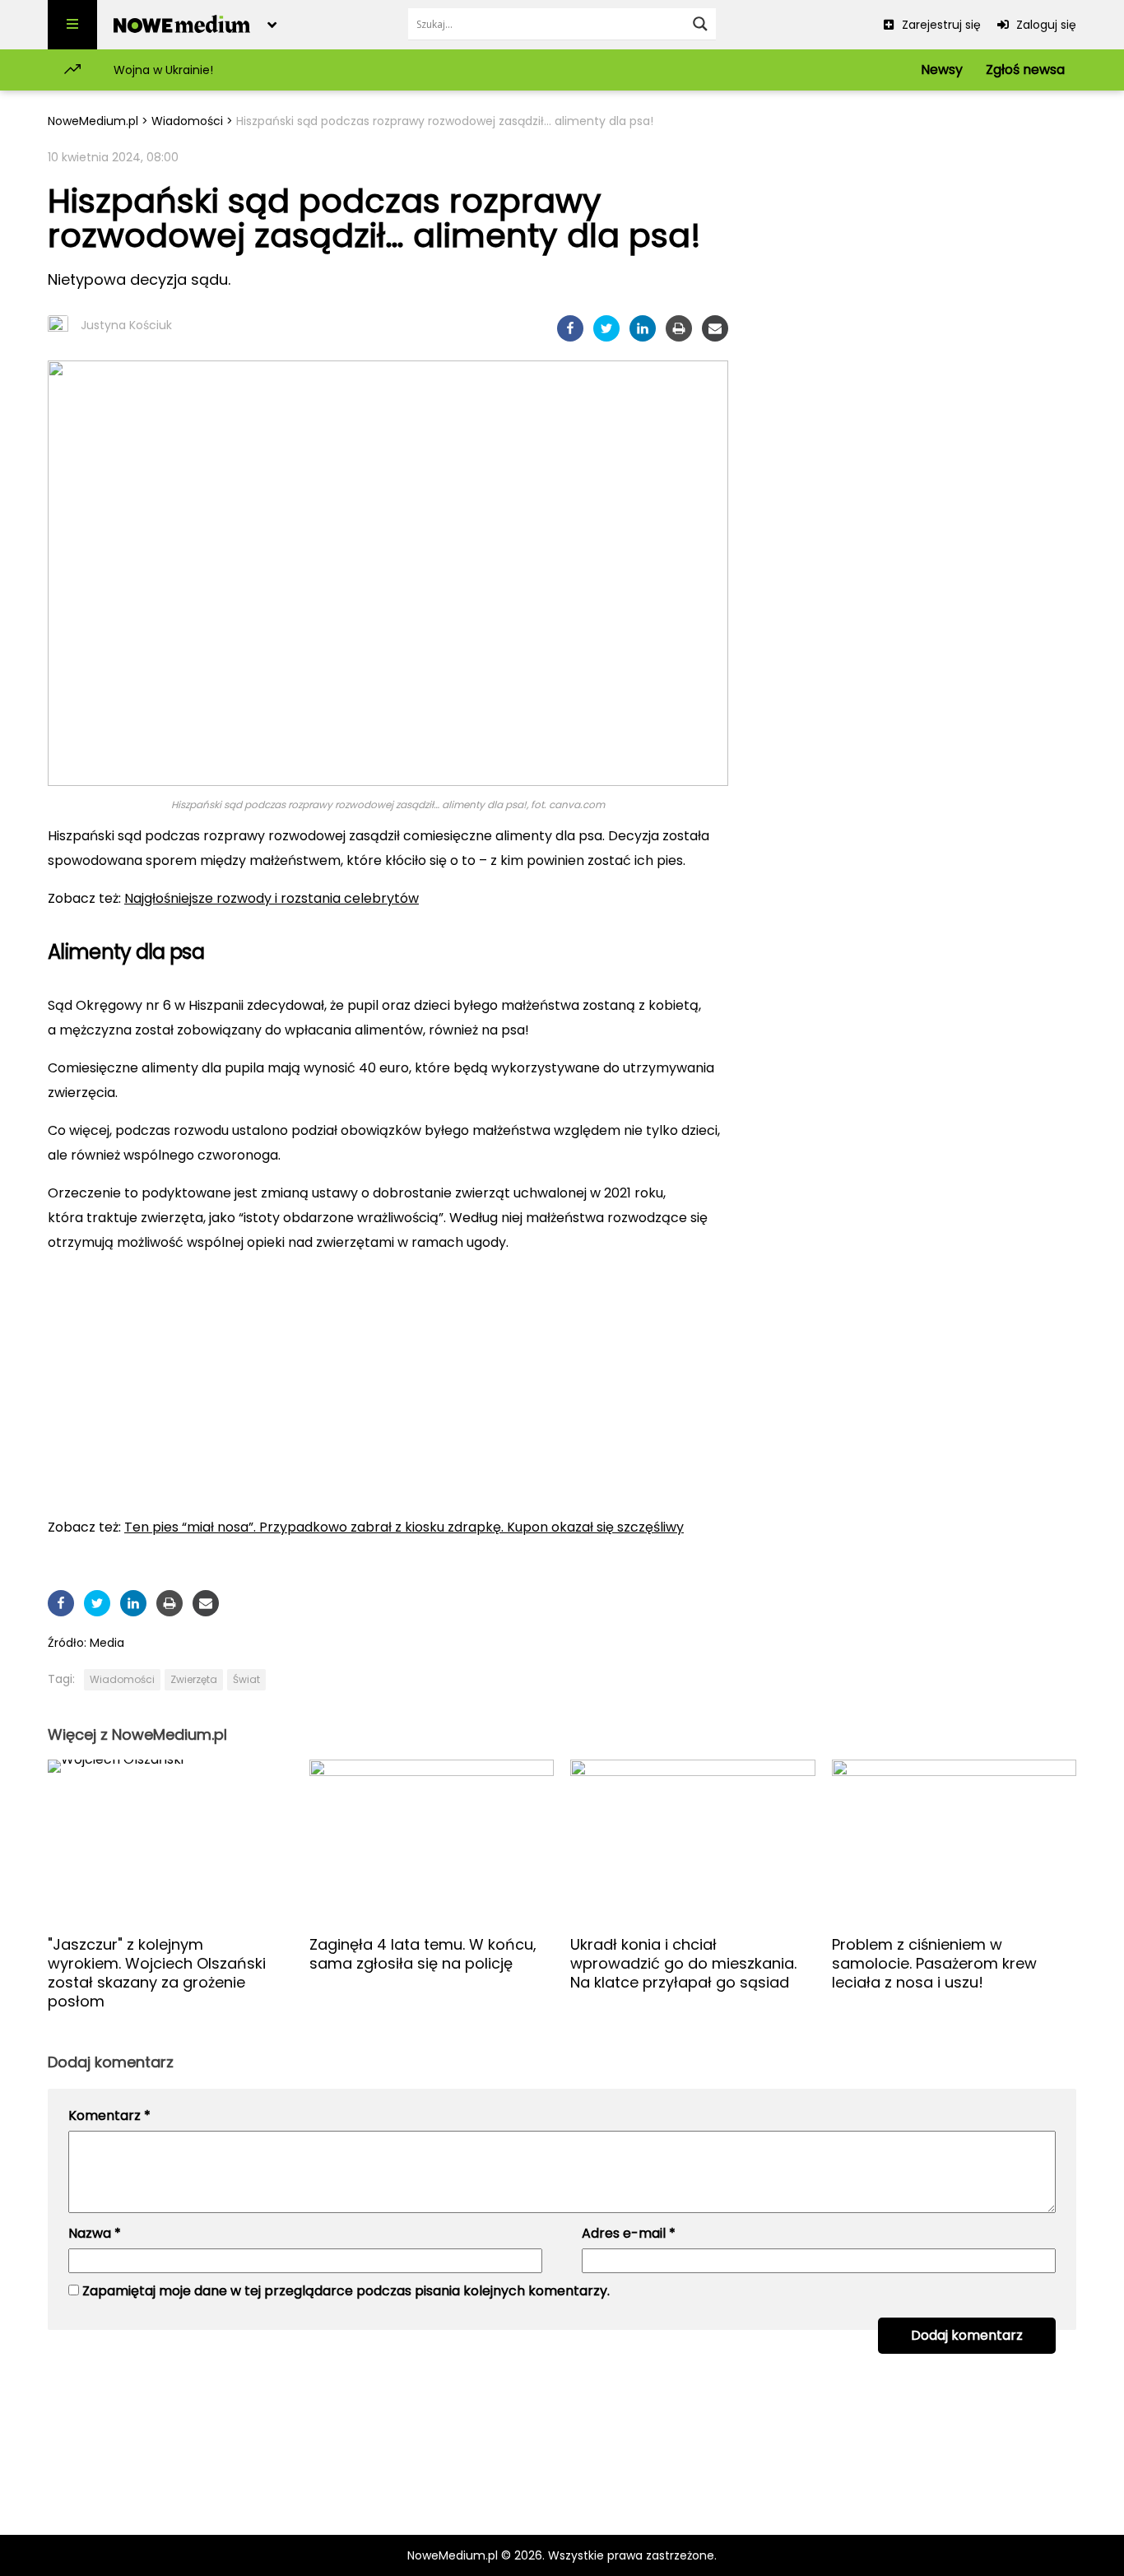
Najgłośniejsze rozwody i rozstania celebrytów (272, 898)
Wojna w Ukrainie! (163, 70)
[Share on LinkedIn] (643, 328)
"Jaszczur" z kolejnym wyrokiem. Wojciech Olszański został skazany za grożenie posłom (157, 1973)
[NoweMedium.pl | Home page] (182, 25)
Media (107, 1643)
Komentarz (109, 2116)
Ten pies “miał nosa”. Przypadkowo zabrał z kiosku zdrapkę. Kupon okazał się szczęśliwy (404, 1527)
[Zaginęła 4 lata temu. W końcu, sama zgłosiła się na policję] (432, 1841)
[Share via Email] (715, 328)
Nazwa (95, 2233)
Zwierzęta (194, 1679)
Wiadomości (187, 121)
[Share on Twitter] (606, 328)
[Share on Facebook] (570, 328)
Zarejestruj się (940, 25)
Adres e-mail (629, 2233)
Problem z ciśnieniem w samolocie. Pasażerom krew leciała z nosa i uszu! (934, 1963)
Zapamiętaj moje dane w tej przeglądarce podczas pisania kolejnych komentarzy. (346, 2291)
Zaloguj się (1045, 25)
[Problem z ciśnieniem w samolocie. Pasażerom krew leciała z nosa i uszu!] (954, 1841)
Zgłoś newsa (1025, 70)
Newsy (942, 70)
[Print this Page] (679, 328)
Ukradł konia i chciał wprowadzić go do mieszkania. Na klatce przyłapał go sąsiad (683, 1963)
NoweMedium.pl (93, 121)
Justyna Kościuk (126, 325)
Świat (246, 1679)
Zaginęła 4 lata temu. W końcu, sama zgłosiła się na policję (423, 1954)
